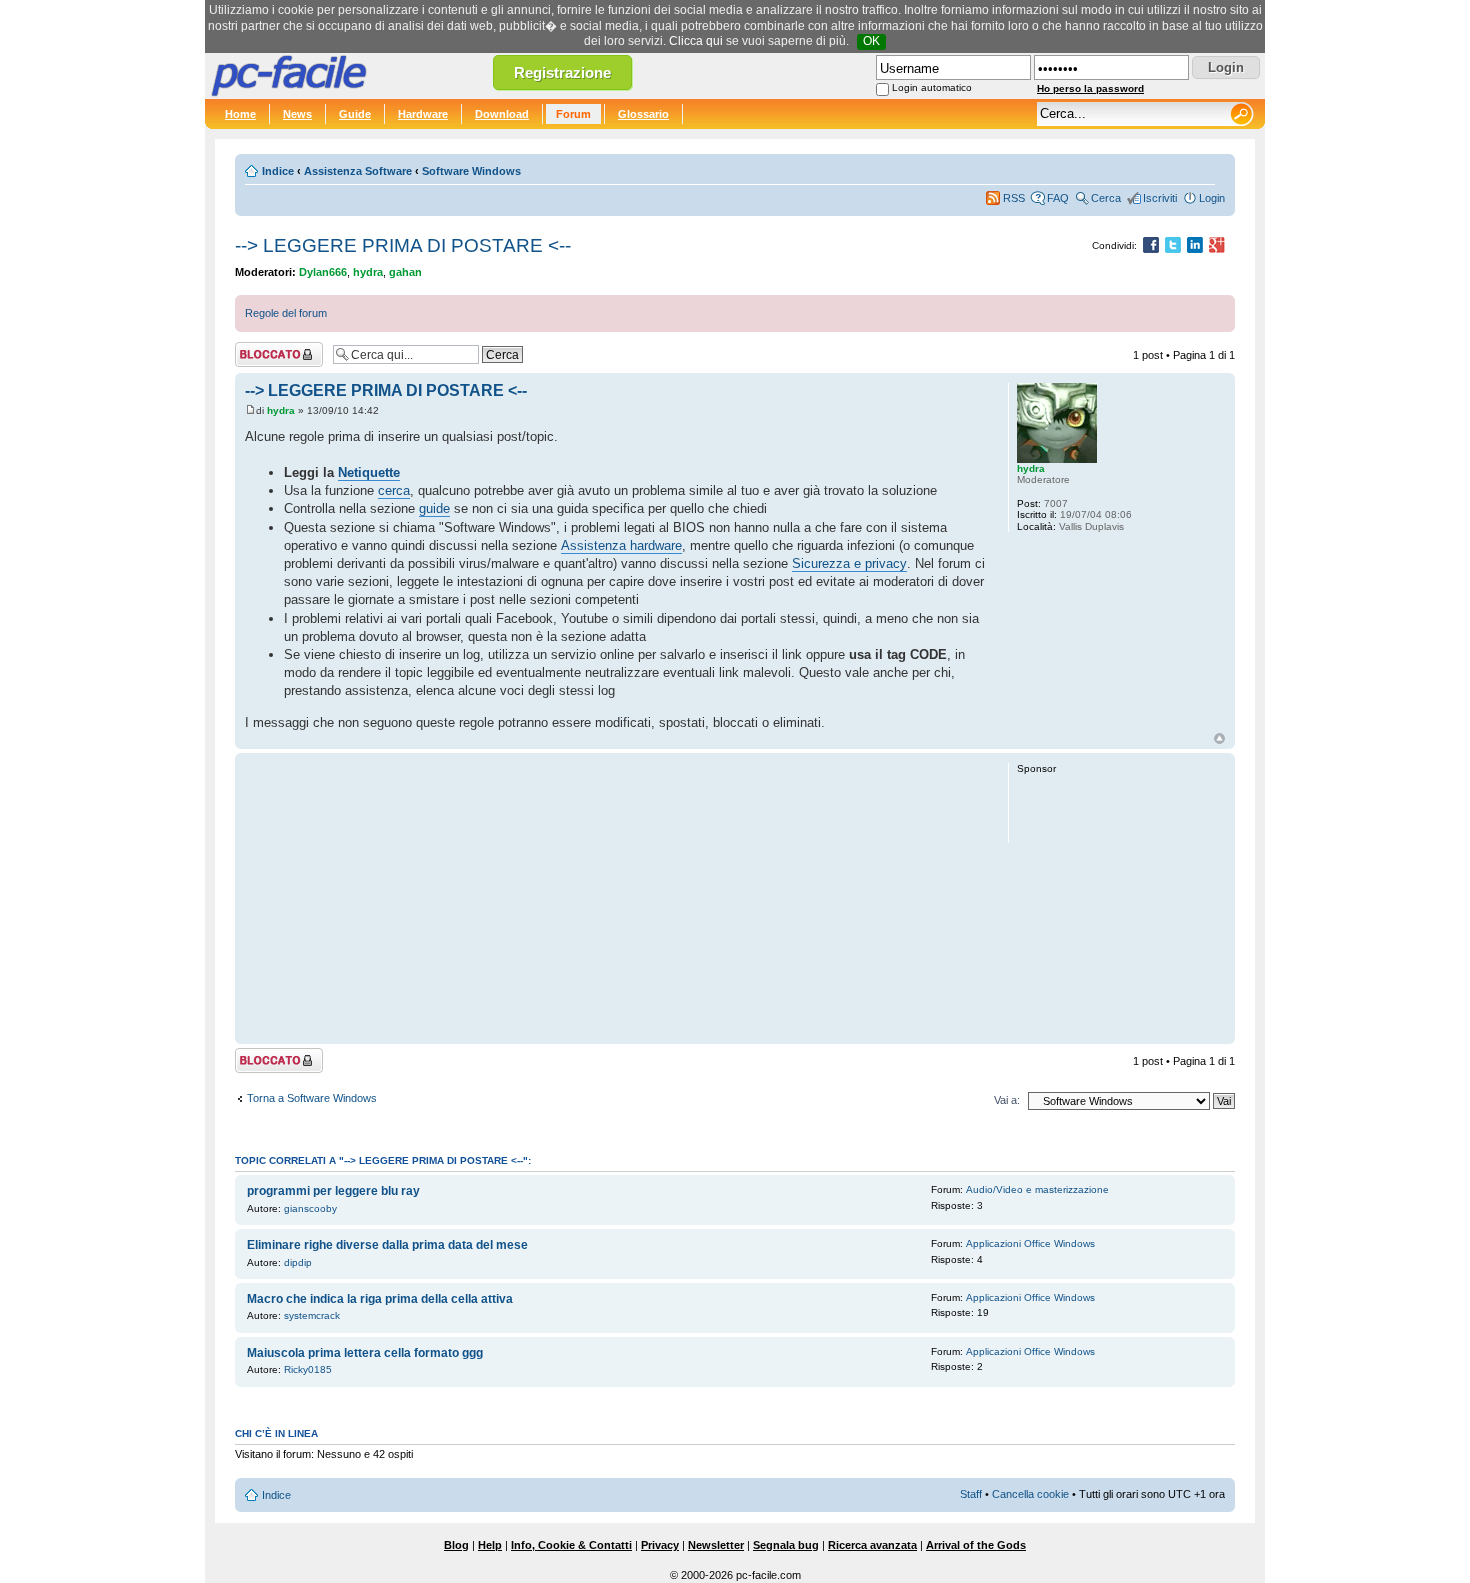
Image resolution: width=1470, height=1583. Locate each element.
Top (1219, 738)
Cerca (1106, 198)
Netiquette (369, 472)
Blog (456, 1545)
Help (490, 1545)
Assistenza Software (358, 171)
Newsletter (716, 1545)
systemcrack (312, 1315)
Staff (971, 1494)
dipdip (298, 1262)
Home (240, 114)
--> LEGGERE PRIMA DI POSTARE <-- (403, 245)
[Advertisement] (617, 898)
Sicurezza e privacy (849, 563)
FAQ (1058, 198)
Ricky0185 (308, 1369)
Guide (355, 114)
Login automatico (932, 87)
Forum (573, 114)
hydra (368, 272)
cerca (394, 490)
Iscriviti (1160, 198)
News (297, 114)
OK (871, 41)
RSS (1014, 198)
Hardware (423, 114)
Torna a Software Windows (312, 1098)
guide (434, 508)
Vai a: (1007, 1100)
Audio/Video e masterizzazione (1037, 1189)
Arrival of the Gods (976, 1545)
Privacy (660, 1545)
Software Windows (471, 171)
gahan (405, 272)
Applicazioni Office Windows (1030, 1243)
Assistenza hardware (621, 545)
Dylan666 (323, 272)
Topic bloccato (270, 350)
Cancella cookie (1030, 1494)
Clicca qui (696, 41)
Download (502, 114)
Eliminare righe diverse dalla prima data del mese (387, 1245)
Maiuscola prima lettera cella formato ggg (365, 1353)
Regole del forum (286, 313)
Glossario (643, 114)
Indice (278, 171)
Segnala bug (786, 1545)
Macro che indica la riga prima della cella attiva (380, 1299)
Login (1212, 198)
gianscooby (310, 1208)
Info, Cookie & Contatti (571, 1545)
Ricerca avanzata (872, 1545)
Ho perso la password (1090, 88)
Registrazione (562, 72)
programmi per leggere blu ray (333, 1191)
